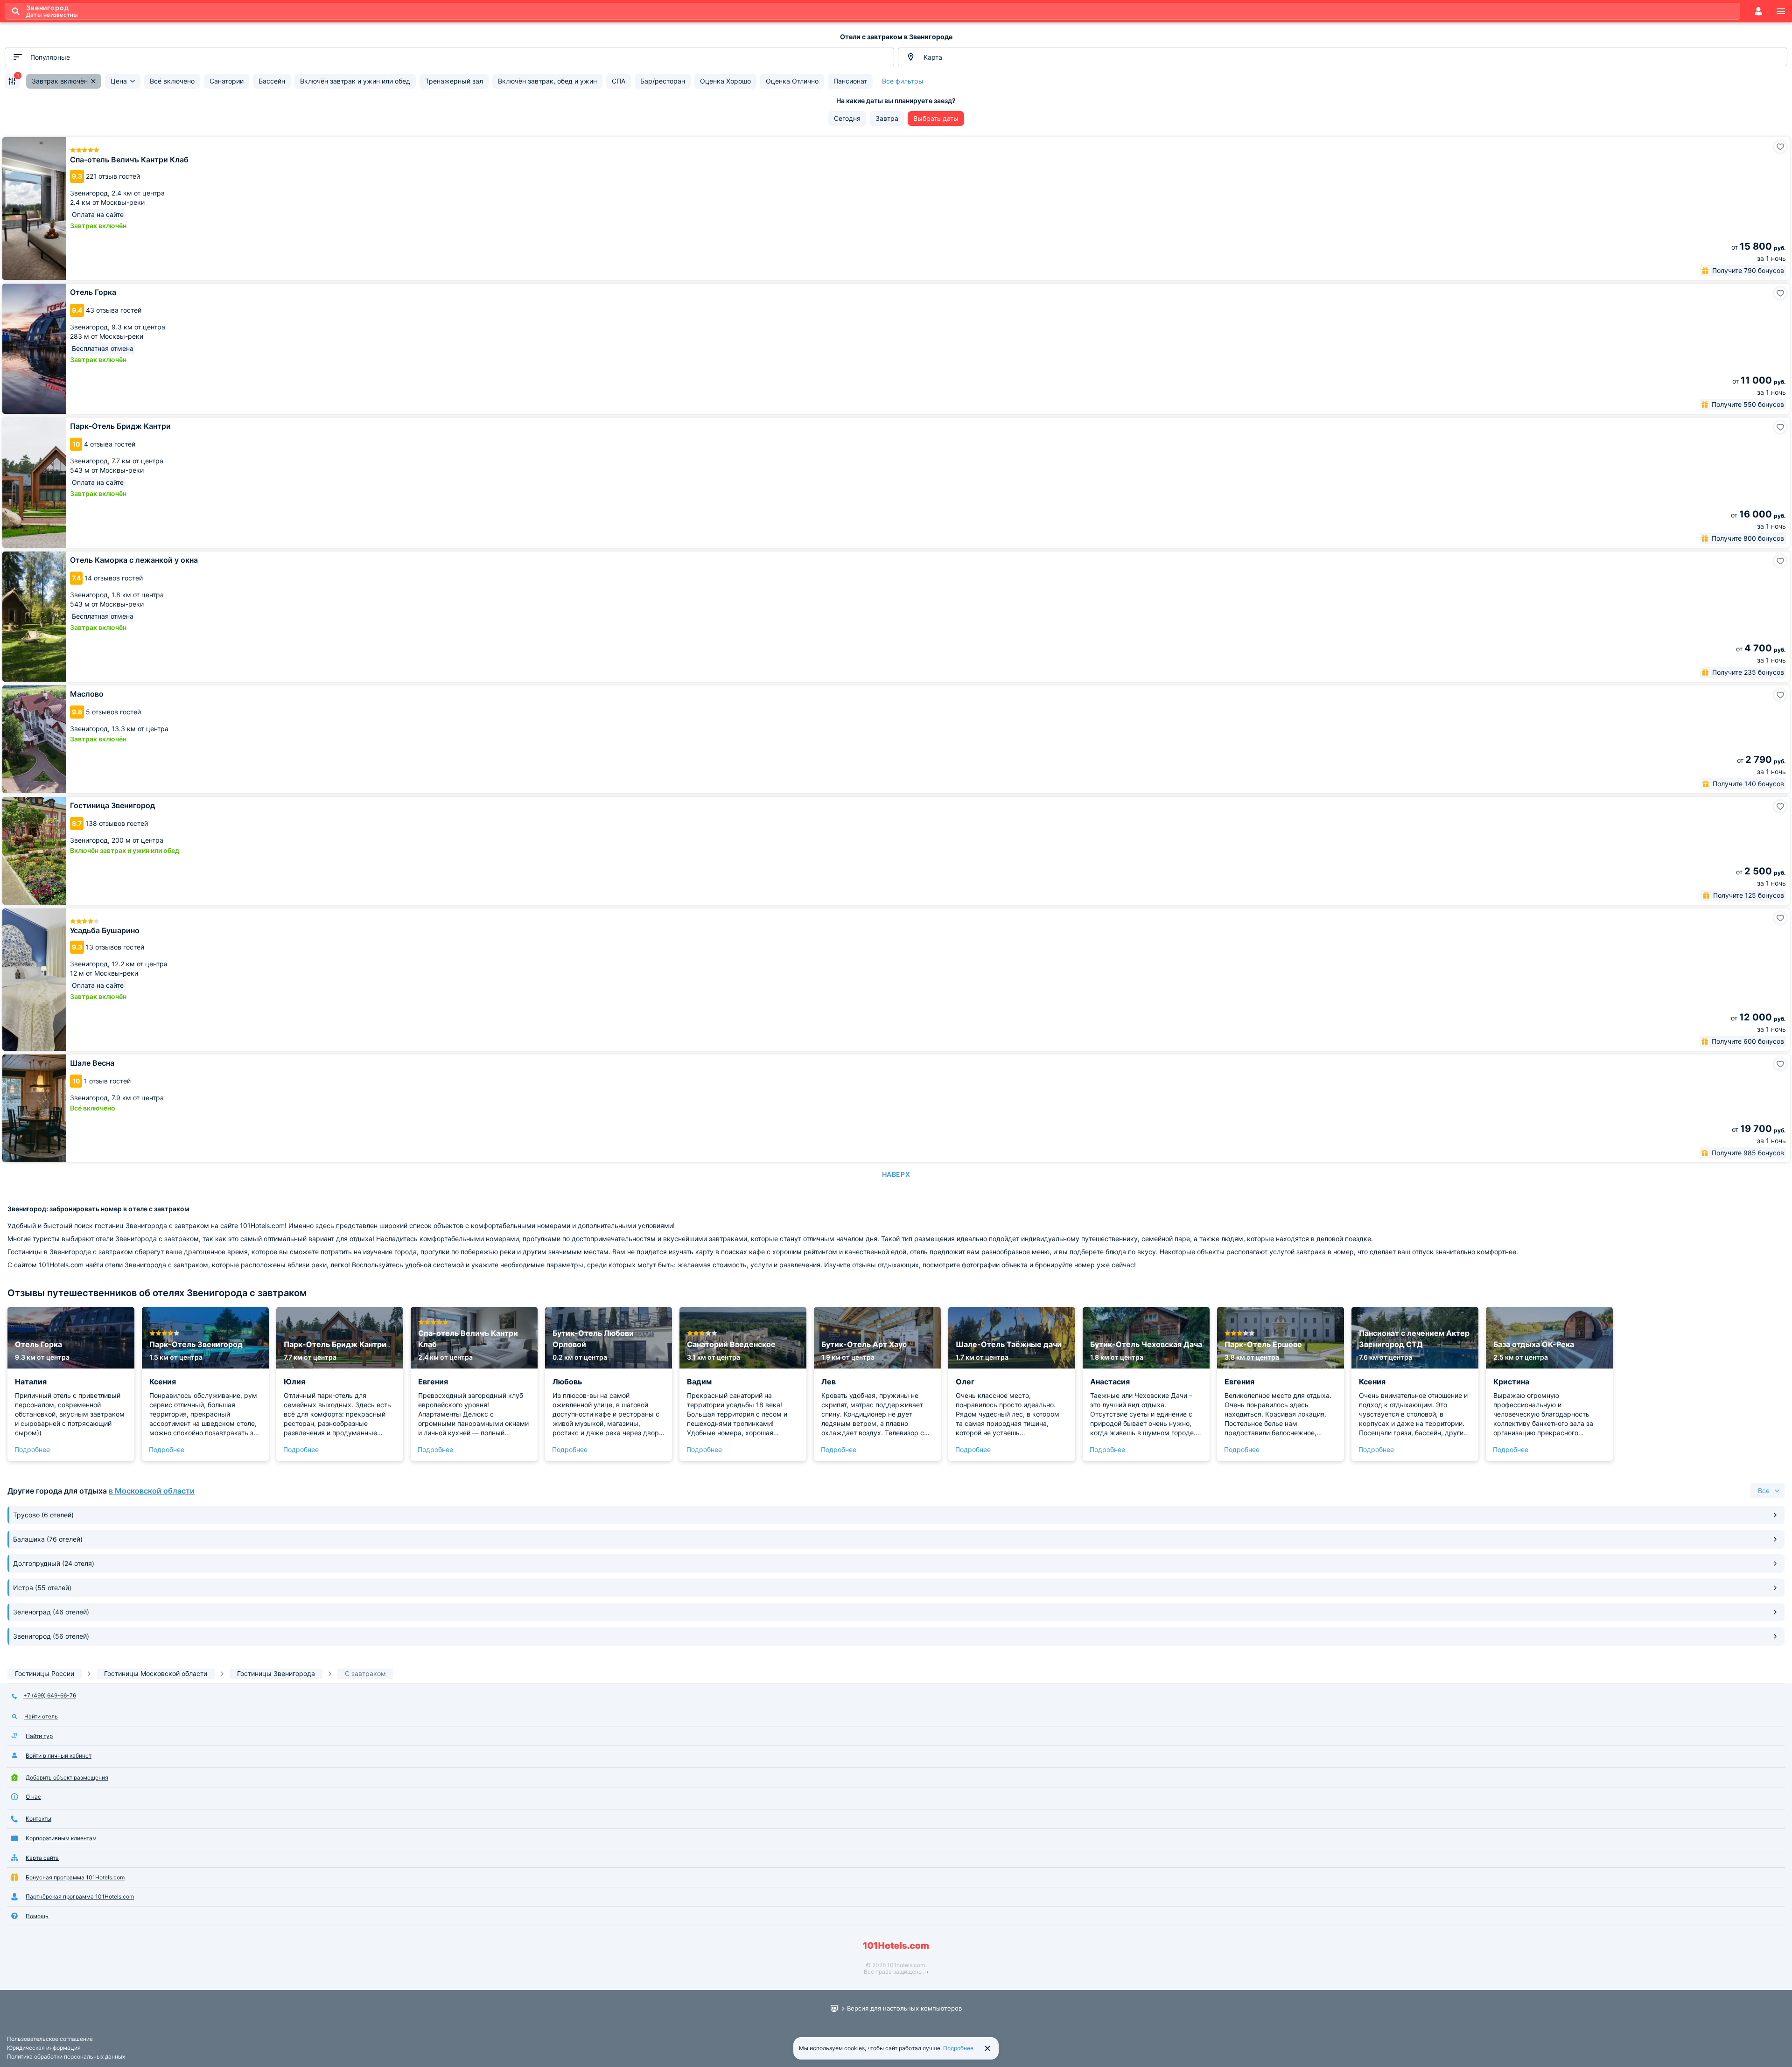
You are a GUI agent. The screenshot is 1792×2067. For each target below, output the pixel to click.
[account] (1758, 11)
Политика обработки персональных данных (66, 2057)
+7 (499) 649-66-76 (50, 1695)
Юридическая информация (44, 2048)
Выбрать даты (936, 118)
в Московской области (152, 1491)
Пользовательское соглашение (50, 2039)
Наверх (896, 1174)
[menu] (1781, 11)
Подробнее (32, 1449)
